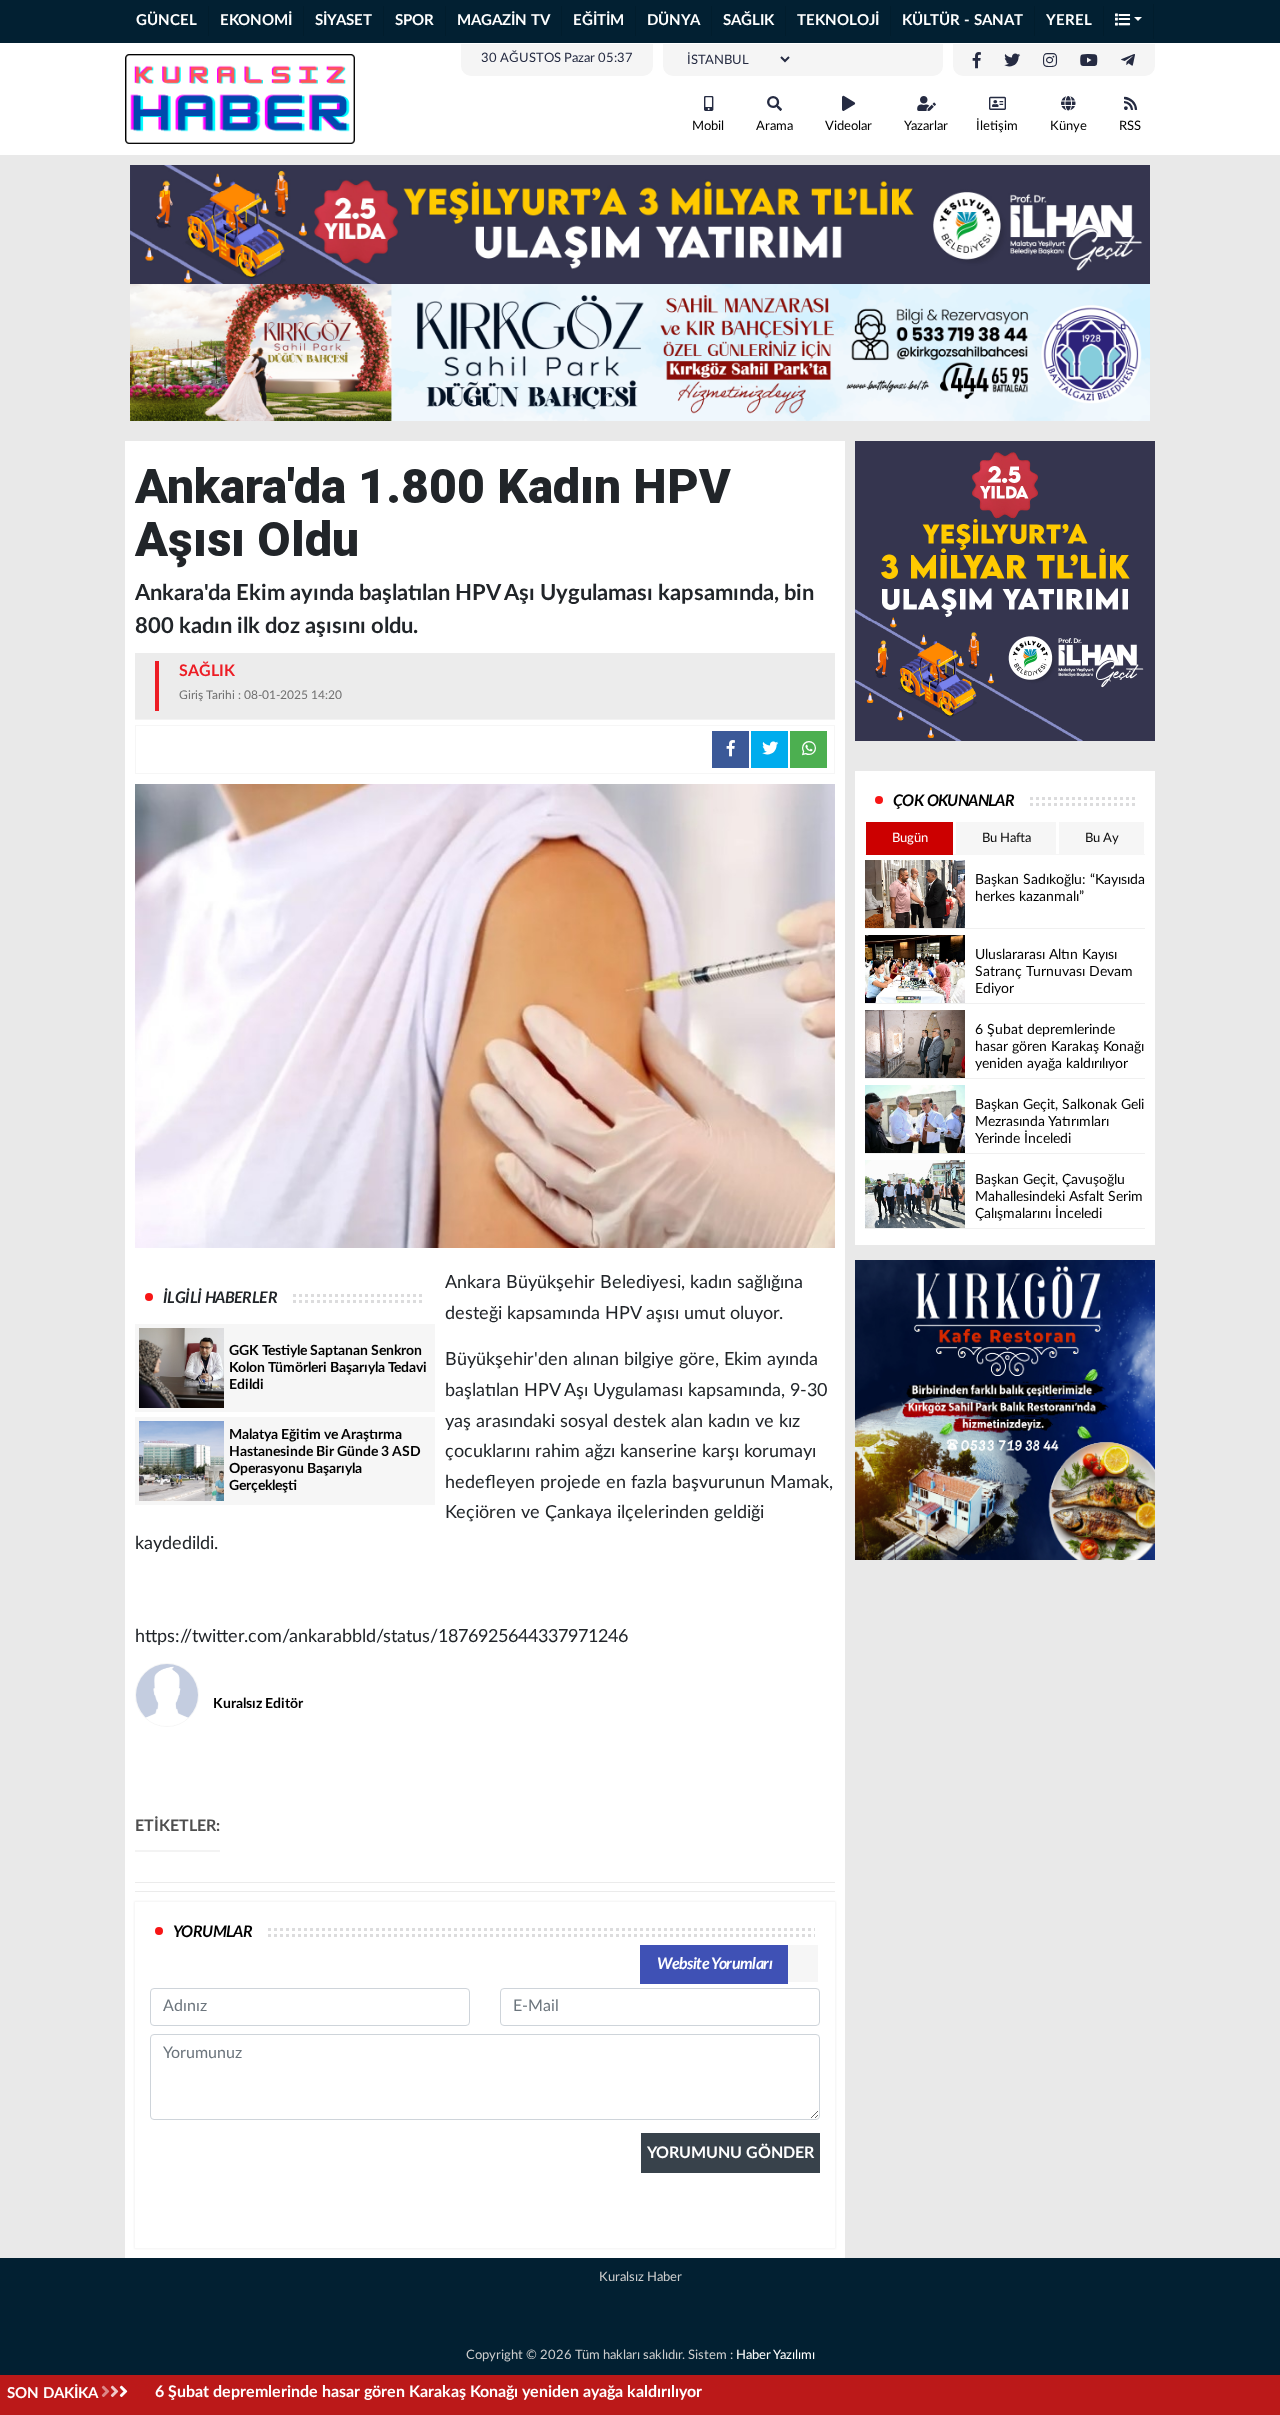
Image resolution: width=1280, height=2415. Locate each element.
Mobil (708, 126)
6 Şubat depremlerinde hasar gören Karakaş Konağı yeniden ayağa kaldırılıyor (428, 2392)
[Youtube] (1089, 61)
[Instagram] (1050, 61)
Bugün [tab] (910, 838)
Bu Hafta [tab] (1006, 838)
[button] (1129, 21)
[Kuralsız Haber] (240, 98)
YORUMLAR (212, 1932)
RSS (1130, 126)
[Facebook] (977, 61)
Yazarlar (926, 126)
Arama (774, 126)
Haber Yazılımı (775, 2355)
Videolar (848, 126)
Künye (1068, 126)
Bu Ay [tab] (1102, 838)
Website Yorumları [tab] (714, 1964)
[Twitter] (1012, 61)
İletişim (997, 126)
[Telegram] (1128, 61)
